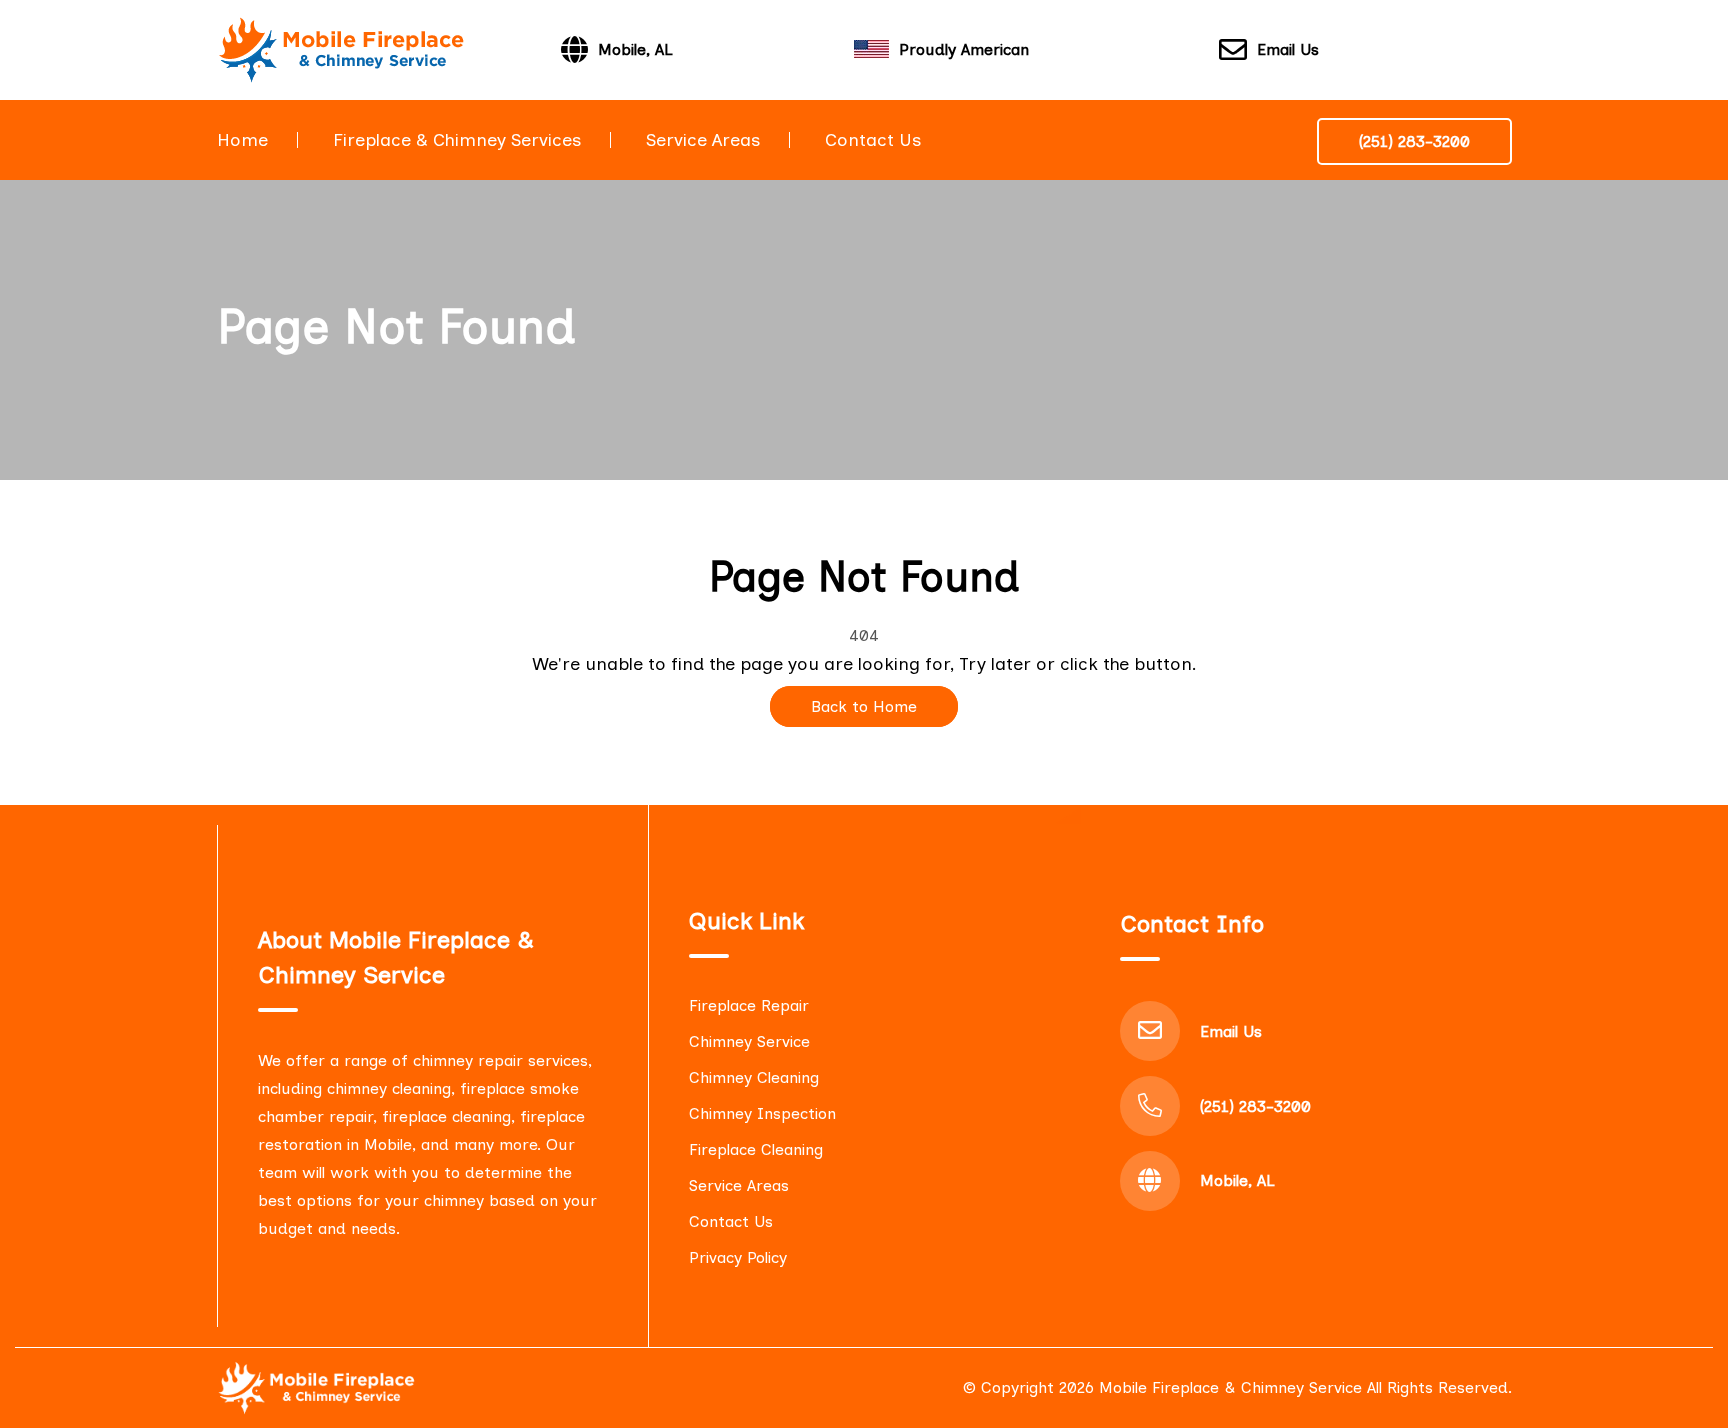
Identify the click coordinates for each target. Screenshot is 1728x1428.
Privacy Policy (738, 1257)
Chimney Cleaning (754, 1077)
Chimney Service (749, 1041)
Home (242, 140)
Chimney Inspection (762, 1113)
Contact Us (873, 140)
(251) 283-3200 (1414, 141)
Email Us (1288, 49)
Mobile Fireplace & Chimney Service (1230, 1387)
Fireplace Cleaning (756, 1149)
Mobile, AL (1237, 1180)
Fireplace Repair (749, 1005)
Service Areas (703, 140)
